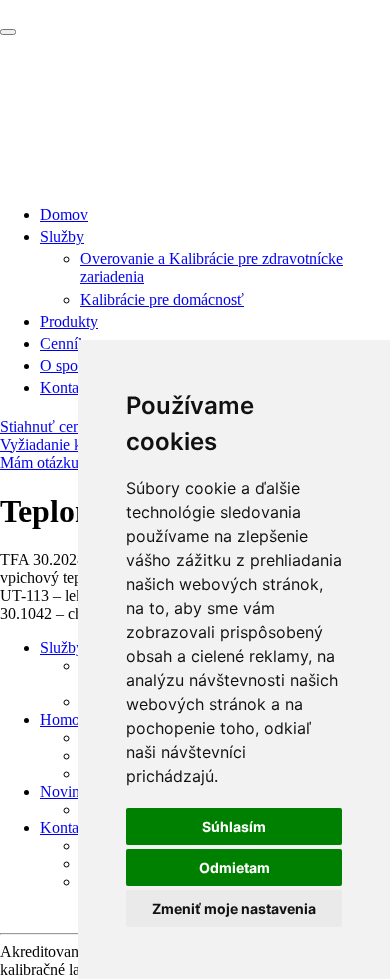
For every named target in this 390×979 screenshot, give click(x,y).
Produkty (69, 321)
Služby (62, 236)
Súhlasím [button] (234, 826)
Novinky (68, 791)
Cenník (63, 343)
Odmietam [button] (234, 867)
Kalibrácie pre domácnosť (162, 299)
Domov (64, 214)
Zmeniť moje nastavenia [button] (234, 908)
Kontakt (65, 387)
